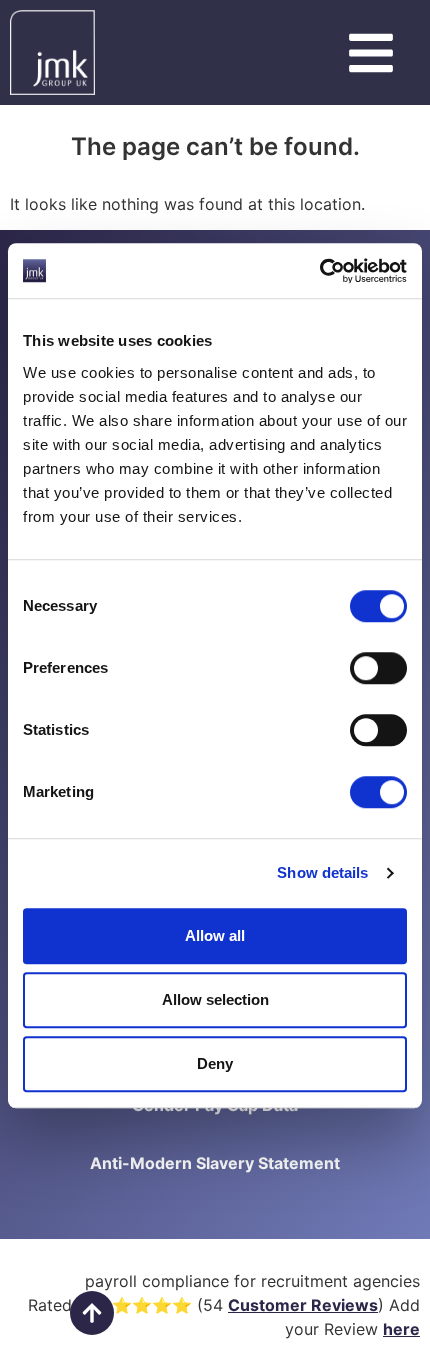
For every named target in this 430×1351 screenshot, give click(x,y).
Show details (322, 872)
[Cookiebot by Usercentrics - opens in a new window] (319, 271)
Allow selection (215, 999)
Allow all (215, 935)
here (401, 1329)
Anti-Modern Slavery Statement (215, 1163)
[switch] (378, 668)
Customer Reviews (303, 1305)
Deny (215, 1063)
